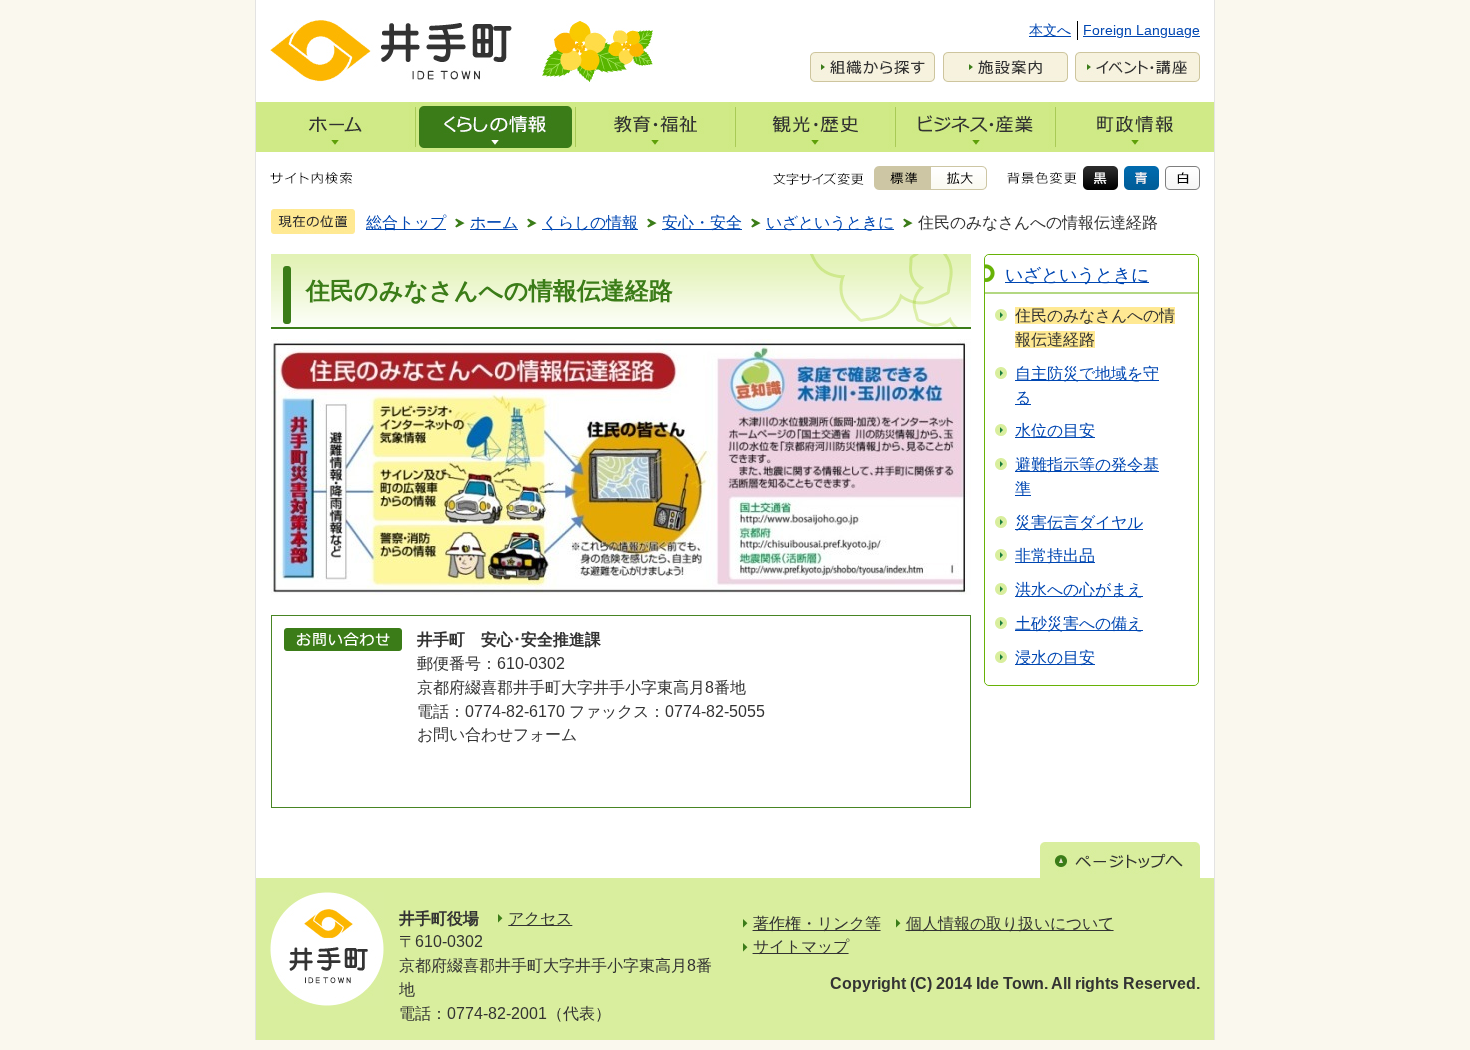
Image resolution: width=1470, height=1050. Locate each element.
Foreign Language (1141, 30)
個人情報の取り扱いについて (1010, 923)
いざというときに (830, 222)
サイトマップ (801, 946)
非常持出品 (1055, 555)
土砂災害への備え (1079, 623)
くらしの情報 (590, 222)
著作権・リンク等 (817, 923)
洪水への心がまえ (1079, 589)
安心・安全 (702, 222)
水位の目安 (1055, 430)
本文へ (1050, 30)
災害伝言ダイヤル (1079, 522)
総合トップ (406, 222)
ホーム (494, 222)
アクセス (540, 918)
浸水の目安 (1055, 657)
